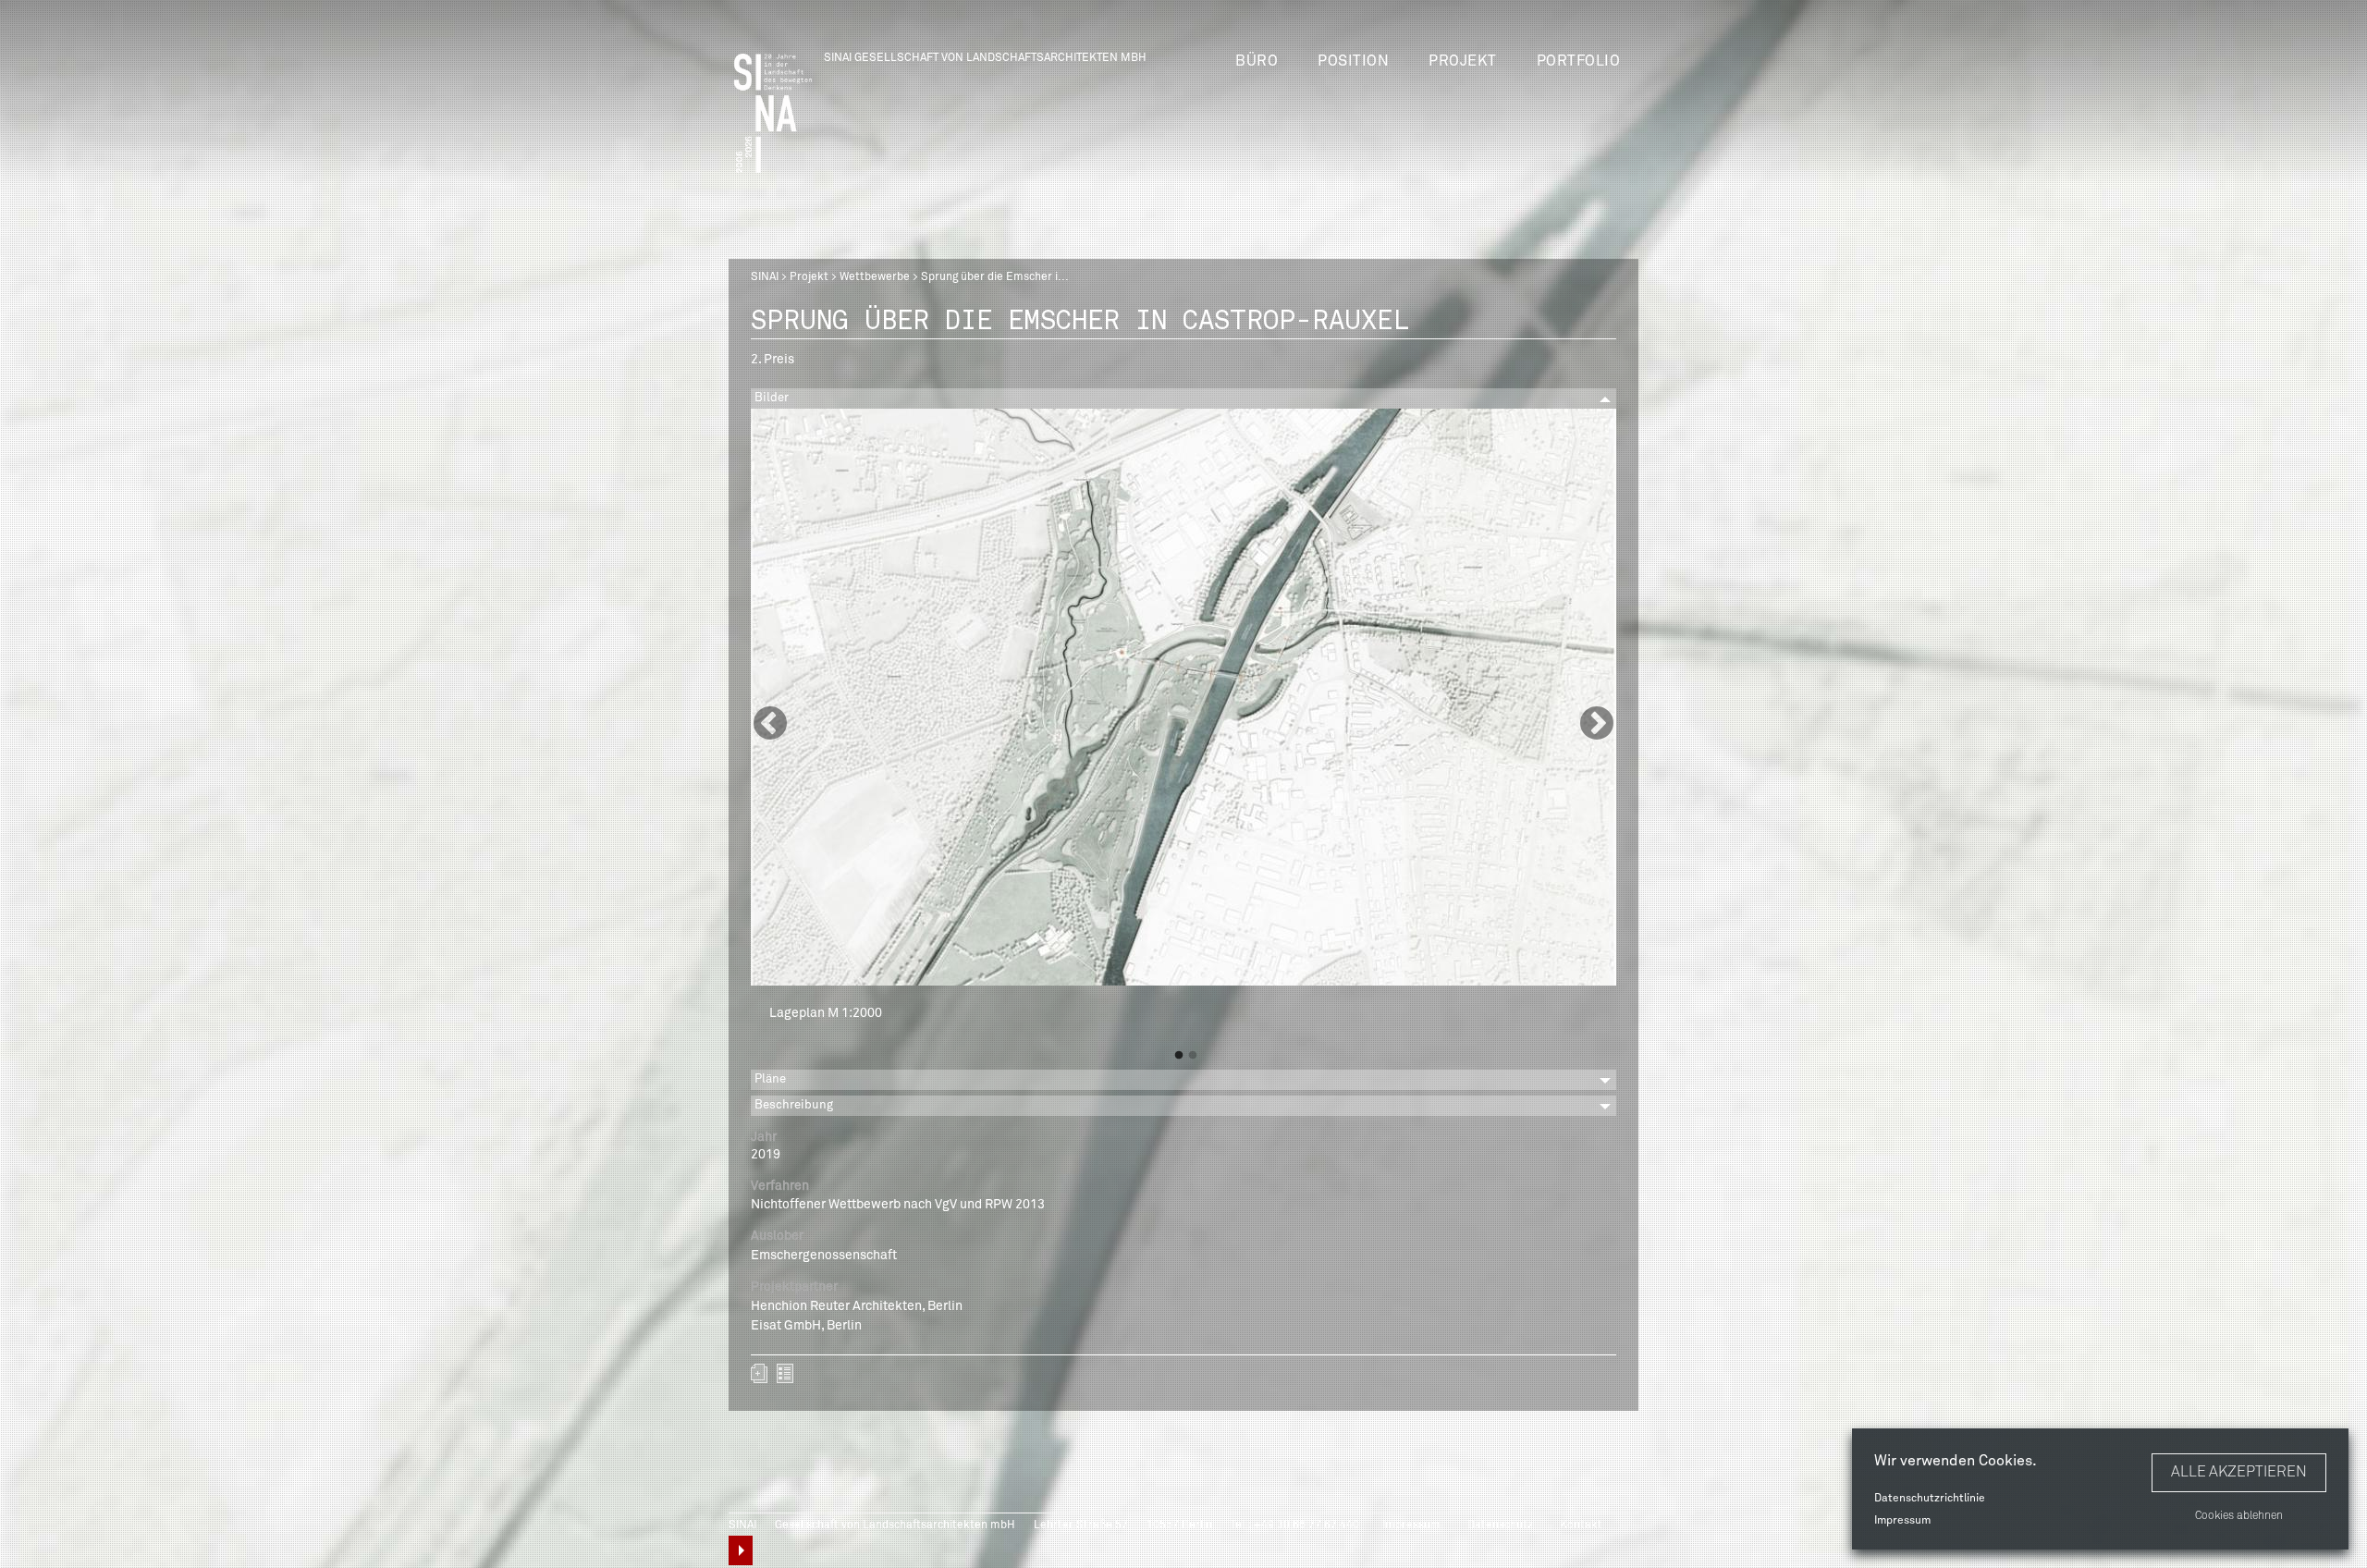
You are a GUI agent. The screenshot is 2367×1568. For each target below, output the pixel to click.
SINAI (765, 277)
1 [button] (1179, 1056)
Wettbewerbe (875, 277)
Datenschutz (1500, 1525)
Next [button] (1597, 725)
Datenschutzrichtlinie (1930, 1499)
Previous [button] (770, 725)
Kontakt (1581, 1525)
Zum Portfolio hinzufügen (759, 1373)
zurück (785, 1373)
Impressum (1902, 1521)
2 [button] (1193, 1056)
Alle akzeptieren (2239, 1472)
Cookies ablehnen (2239, 1516)
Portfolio (1579, 61)
